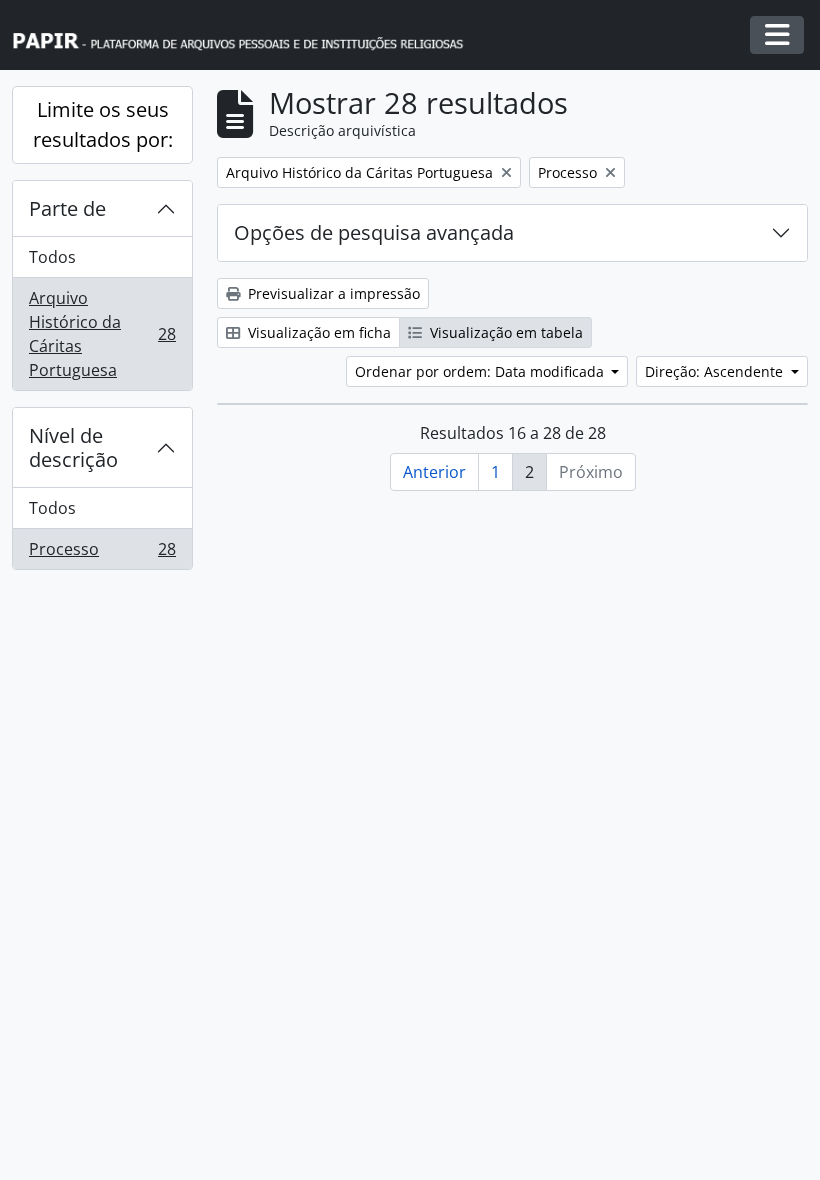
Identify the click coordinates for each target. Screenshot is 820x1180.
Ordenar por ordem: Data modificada (481, 371)
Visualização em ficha (317, 332)
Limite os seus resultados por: (103, 124)
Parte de (67, 208)
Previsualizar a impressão (332, 293)
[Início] (247, 35)
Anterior (434, 472)
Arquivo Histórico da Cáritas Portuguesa (102, 334)
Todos (52, 257)
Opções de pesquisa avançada (374, 232)
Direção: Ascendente (716, 371)
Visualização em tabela (504, 332)
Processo (102, 553)
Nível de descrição (73, 447)
